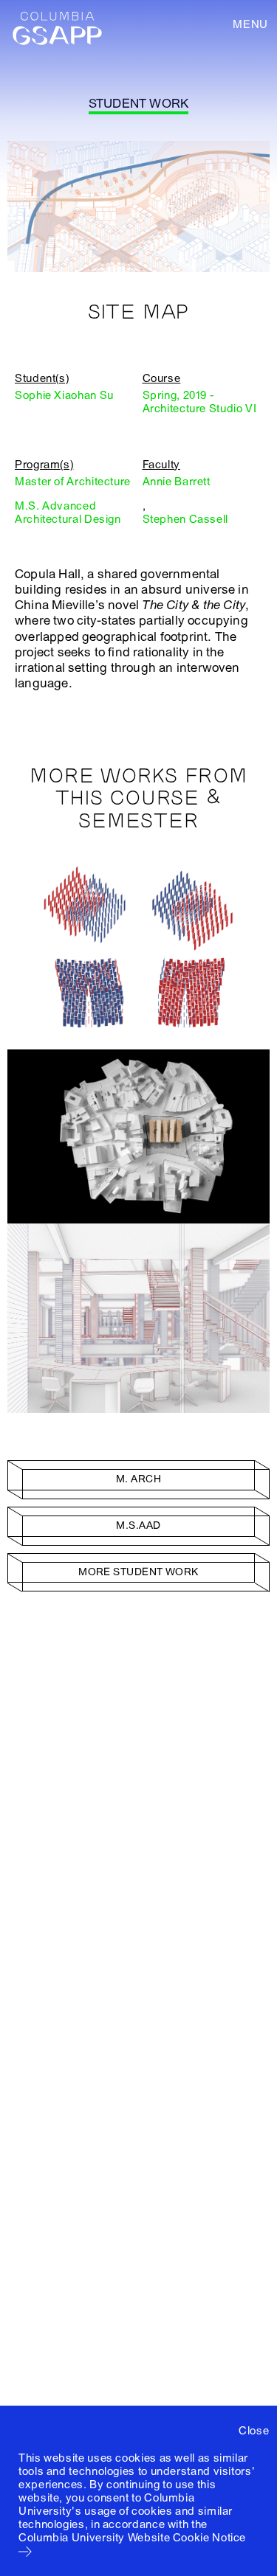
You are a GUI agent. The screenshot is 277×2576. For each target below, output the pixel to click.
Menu (250, 24)
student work (138, 104)
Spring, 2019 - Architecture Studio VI (200, 402)
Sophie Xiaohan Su (64, 395)
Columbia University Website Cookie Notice (132, 2538)
